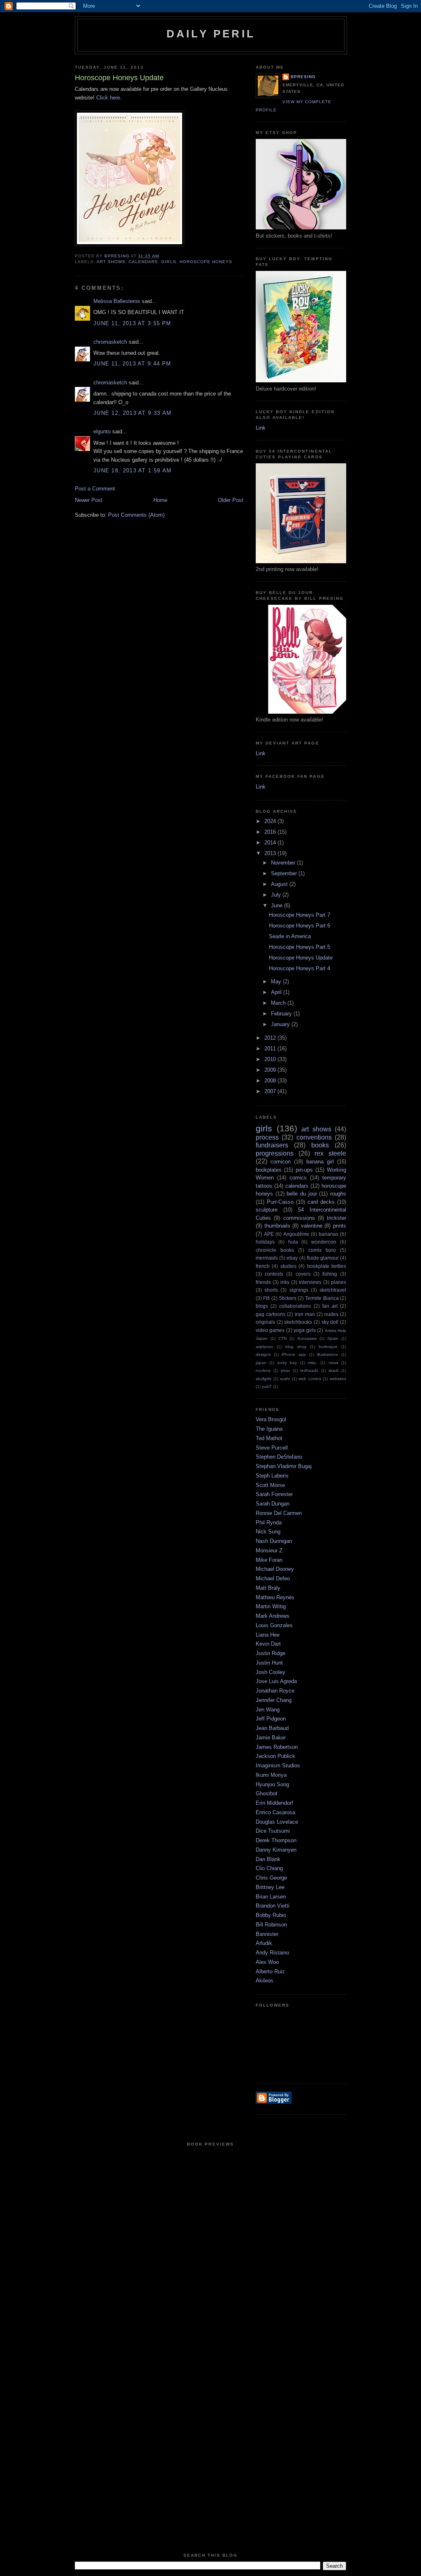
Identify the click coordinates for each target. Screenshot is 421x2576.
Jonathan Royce (275, 1691)
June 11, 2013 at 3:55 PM (132, 323)
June (278, 905)
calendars (143, 262)
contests (274, 1274)
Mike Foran (269, 1560)
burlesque (328, 1347)
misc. (313, 1363)
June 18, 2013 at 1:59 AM (132, 471)
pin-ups (304, 1170)
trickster (337, 1218)
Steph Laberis (272, 1476)
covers (303, 1274)
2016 (271, 832)
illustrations (327, 1354)
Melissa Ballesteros (117, 301)
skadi (333, 1370)
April (277, 992)
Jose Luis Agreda (276, 1681)
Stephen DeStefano (279, 1457)
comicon (281, 1162)
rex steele (330, 1153)
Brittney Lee (270, 1887)
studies (288, 1266)
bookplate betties (327, 1266)
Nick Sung (268, 1532)
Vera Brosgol (271, 1419)
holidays (265, 1242)
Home (160, 500)
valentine (312, 1226)
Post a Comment (95, 489)
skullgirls (264, 1379)
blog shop (296, 1347)
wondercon (324, 1242)
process (267, 1137)
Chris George (271, 1878)
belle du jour (302, 1194)
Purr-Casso (280, 1202)
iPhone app (294, 1354)
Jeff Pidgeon (271, 1719)
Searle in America (290, 936)
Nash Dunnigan (274, 1541)
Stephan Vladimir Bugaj (284, 1466)
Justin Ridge (271, 1653)
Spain (333, 1338)
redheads (309, 1370)
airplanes (264, 1347)
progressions (275, 1153)
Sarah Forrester (274, 1494)
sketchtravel (333, 1290)
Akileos (265, 1981)
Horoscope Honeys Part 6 (300, 926)
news (333, 1363)
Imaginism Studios (278, 1766)
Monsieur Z (269, 1550)
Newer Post (89, 500)
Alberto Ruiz (270, 1971)
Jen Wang (268, 1710)
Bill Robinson (271, 1925)
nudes (331, 1314)
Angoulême (296, 1234)
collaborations (295, 1306)
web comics (310, 1379)
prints (340, 1226)
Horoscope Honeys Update (301, 958)
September (285, 873)
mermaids (267, 1258)
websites (338, 1379)
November (284, 863)
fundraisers (272, 1145)
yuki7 (267, 1386)
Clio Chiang (269, 1868)
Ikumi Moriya (271, 1775)
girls (169, 262)
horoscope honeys (206, 262)
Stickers (288, 1298)
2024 (271, 821)
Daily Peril (211, 34)
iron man (305, 1314)
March (279, 1003)
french (263, 1266)
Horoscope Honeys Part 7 (300, 915)
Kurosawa (307, 1338)
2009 (271, 1070)
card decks (321, 1202)
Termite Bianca (322, 1298)
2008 (271, 1081)
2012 (271, 1038)
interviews (310, 1282)
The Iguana (269, 1429)
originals (265, 1322)
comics (298, 1178)
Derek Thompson (276, 1840)
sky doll (330, 1322)
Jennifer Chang (274, 1700)
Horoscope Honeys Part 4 (300, 968)
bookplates (269, 1170)
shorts (271, 1290)
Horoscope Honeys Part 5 (300, 947)
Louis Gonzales (274, 1625)
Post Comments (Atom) (136, 515)
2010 (271, 1059)
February (282, 1014)
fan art (330, 1306)
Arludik (264, 1943)
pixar (285, 1370)
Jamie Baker (271, 1738)
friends (263, 1282)
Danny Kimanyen (276, 1850)
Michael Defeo (273, 1578)
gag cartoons (271, 1314)
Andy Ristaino (272, 1953)
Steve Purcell (272, 1448)
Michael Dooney (275, 1569)
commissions (299, 1218)
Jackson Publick (275, 1756)
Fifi (266, 1298)
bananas (328, 1234)
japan (261, 1363)
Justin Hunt (269, 1663)
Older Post (231, 500)
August (280, 884)
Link (261, 428)
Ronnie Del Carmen (279, 1513)
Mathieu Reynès (275, 1597)
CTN (282, 1338)
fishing (330, 1274)
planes (339, 1282)
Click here (108, 98)
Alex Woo (267, 1962)
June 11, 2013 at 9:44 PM (132, 364)
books (320, 1145)
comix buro (322, 1250)
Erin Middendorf (274, 1803)
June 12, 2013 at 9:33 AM (132, 413)
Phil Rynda (269, 1523)
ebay (292, 1258)
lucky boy (287, 1363)
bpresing (303, 77)
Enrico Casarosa (275, 1812)
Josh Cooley (271, 1672)
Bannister (267, 1934)
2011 (271, 1049)
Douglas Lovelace (277, 1822)
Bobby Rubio (271, 1915)
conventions (314, 1137)
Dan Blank (268, 1859)
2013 (271, 853)
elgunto (102, 431)
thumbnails (277, 1226)
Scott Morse (270, 1485)
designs (263, 1354)
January (281, 1024)
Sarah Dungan (273, 1504)
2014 (271, 843)
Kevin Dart (268, 1644)
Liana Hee (268, 1635)
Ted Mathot (269, 1438)
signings (299, 1290)
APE (269, 1234)
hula (293, 1242)
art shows (111, 262)
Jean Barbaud (272, 1728)
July (277, 895)
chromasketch (110, 342)
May (277, 982)
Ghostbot (267, 1793)
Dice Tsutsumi (273, 1831)
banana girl (320, 1162)
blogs (262, 1306)
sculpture (267, 1210)
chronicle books (275, 1250)
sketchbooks (298, 1322)
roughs (338, 1194)
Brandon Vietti (273, 1906)
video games (270, 1330)
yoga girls (304, 1330)
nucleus (263, 1370)
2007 (271, 1091)
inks (285, 1282)
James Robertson (277, 1747)
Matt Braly (268, 1588)
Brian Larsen (271, 1897)
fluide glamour (323, 1258)
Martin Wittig (271, 1606)
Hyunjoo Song (272, 1784)
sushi (285, 1379)
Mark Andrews (273, 1616)
